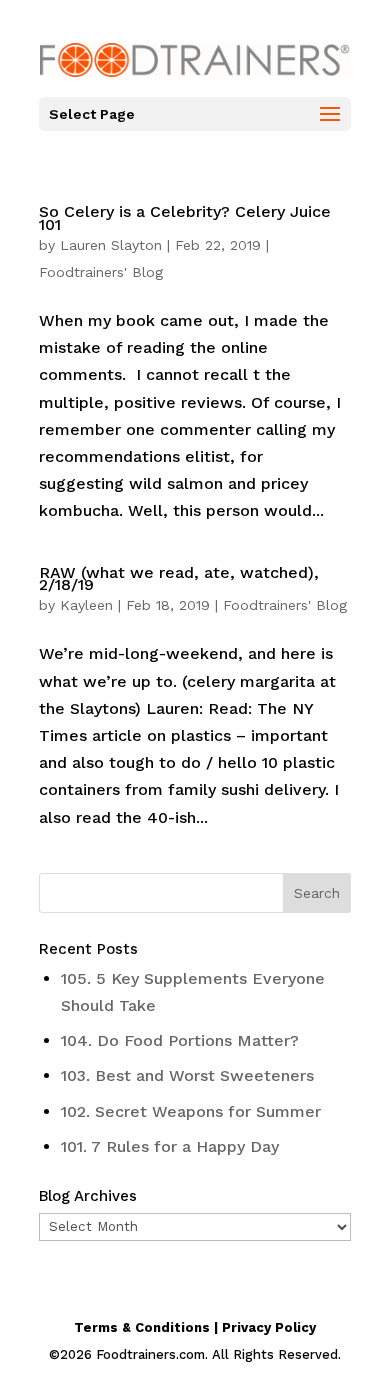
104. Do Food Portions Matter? (180, 1040)
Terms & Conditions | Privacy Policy (195, 1327)
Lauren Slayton (111, 245)
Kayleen (86, 605)
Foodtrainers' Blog (101, 272)
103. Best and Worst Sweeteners (187, 1075)
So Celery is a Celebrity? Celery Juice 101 (185, 218)
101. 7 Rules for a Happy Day (170, 1146)
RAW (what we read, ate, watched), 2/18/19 (179, 579)
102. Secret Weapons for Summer (191, 1111)
